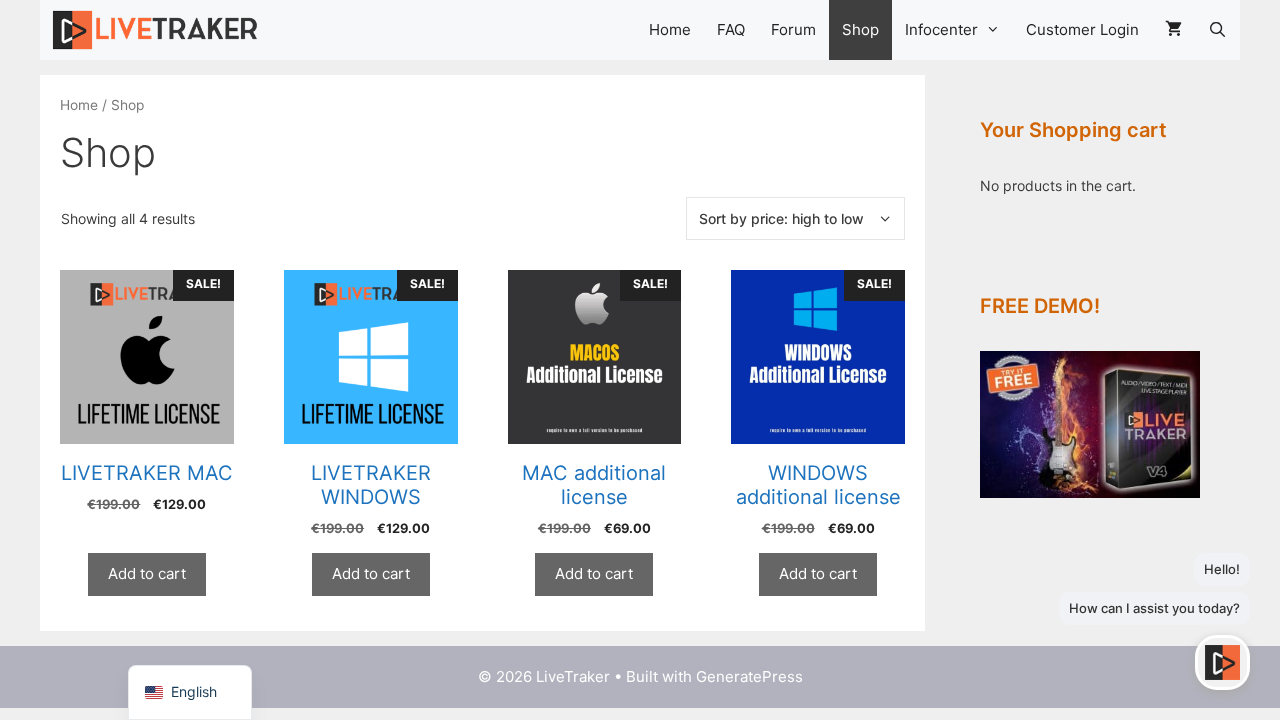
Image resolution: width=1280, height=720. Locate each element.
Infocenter (941, 29)
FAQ (731, 29)
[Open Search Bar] (1217, 30)
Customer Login (1082, 29)
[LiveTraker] (159, 30)
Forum (793, 29)
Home (670, 29)
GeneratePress (749, 676)
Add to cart (147, 573)
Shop (860, 29)
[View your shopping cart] (1173, 30)
